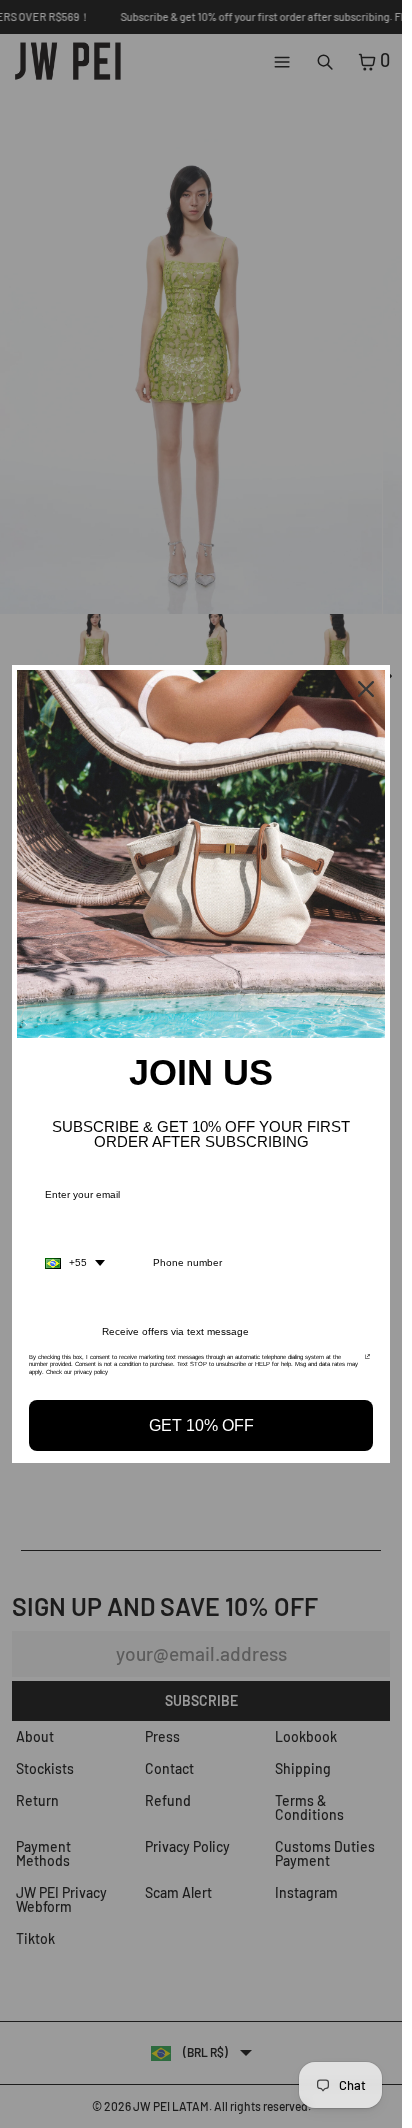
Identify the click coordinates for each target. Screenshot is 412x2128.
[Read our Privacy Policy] (367, 1363)
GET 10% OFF (201, 1425)
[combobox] (75, 1263)
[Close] (366, 689)
